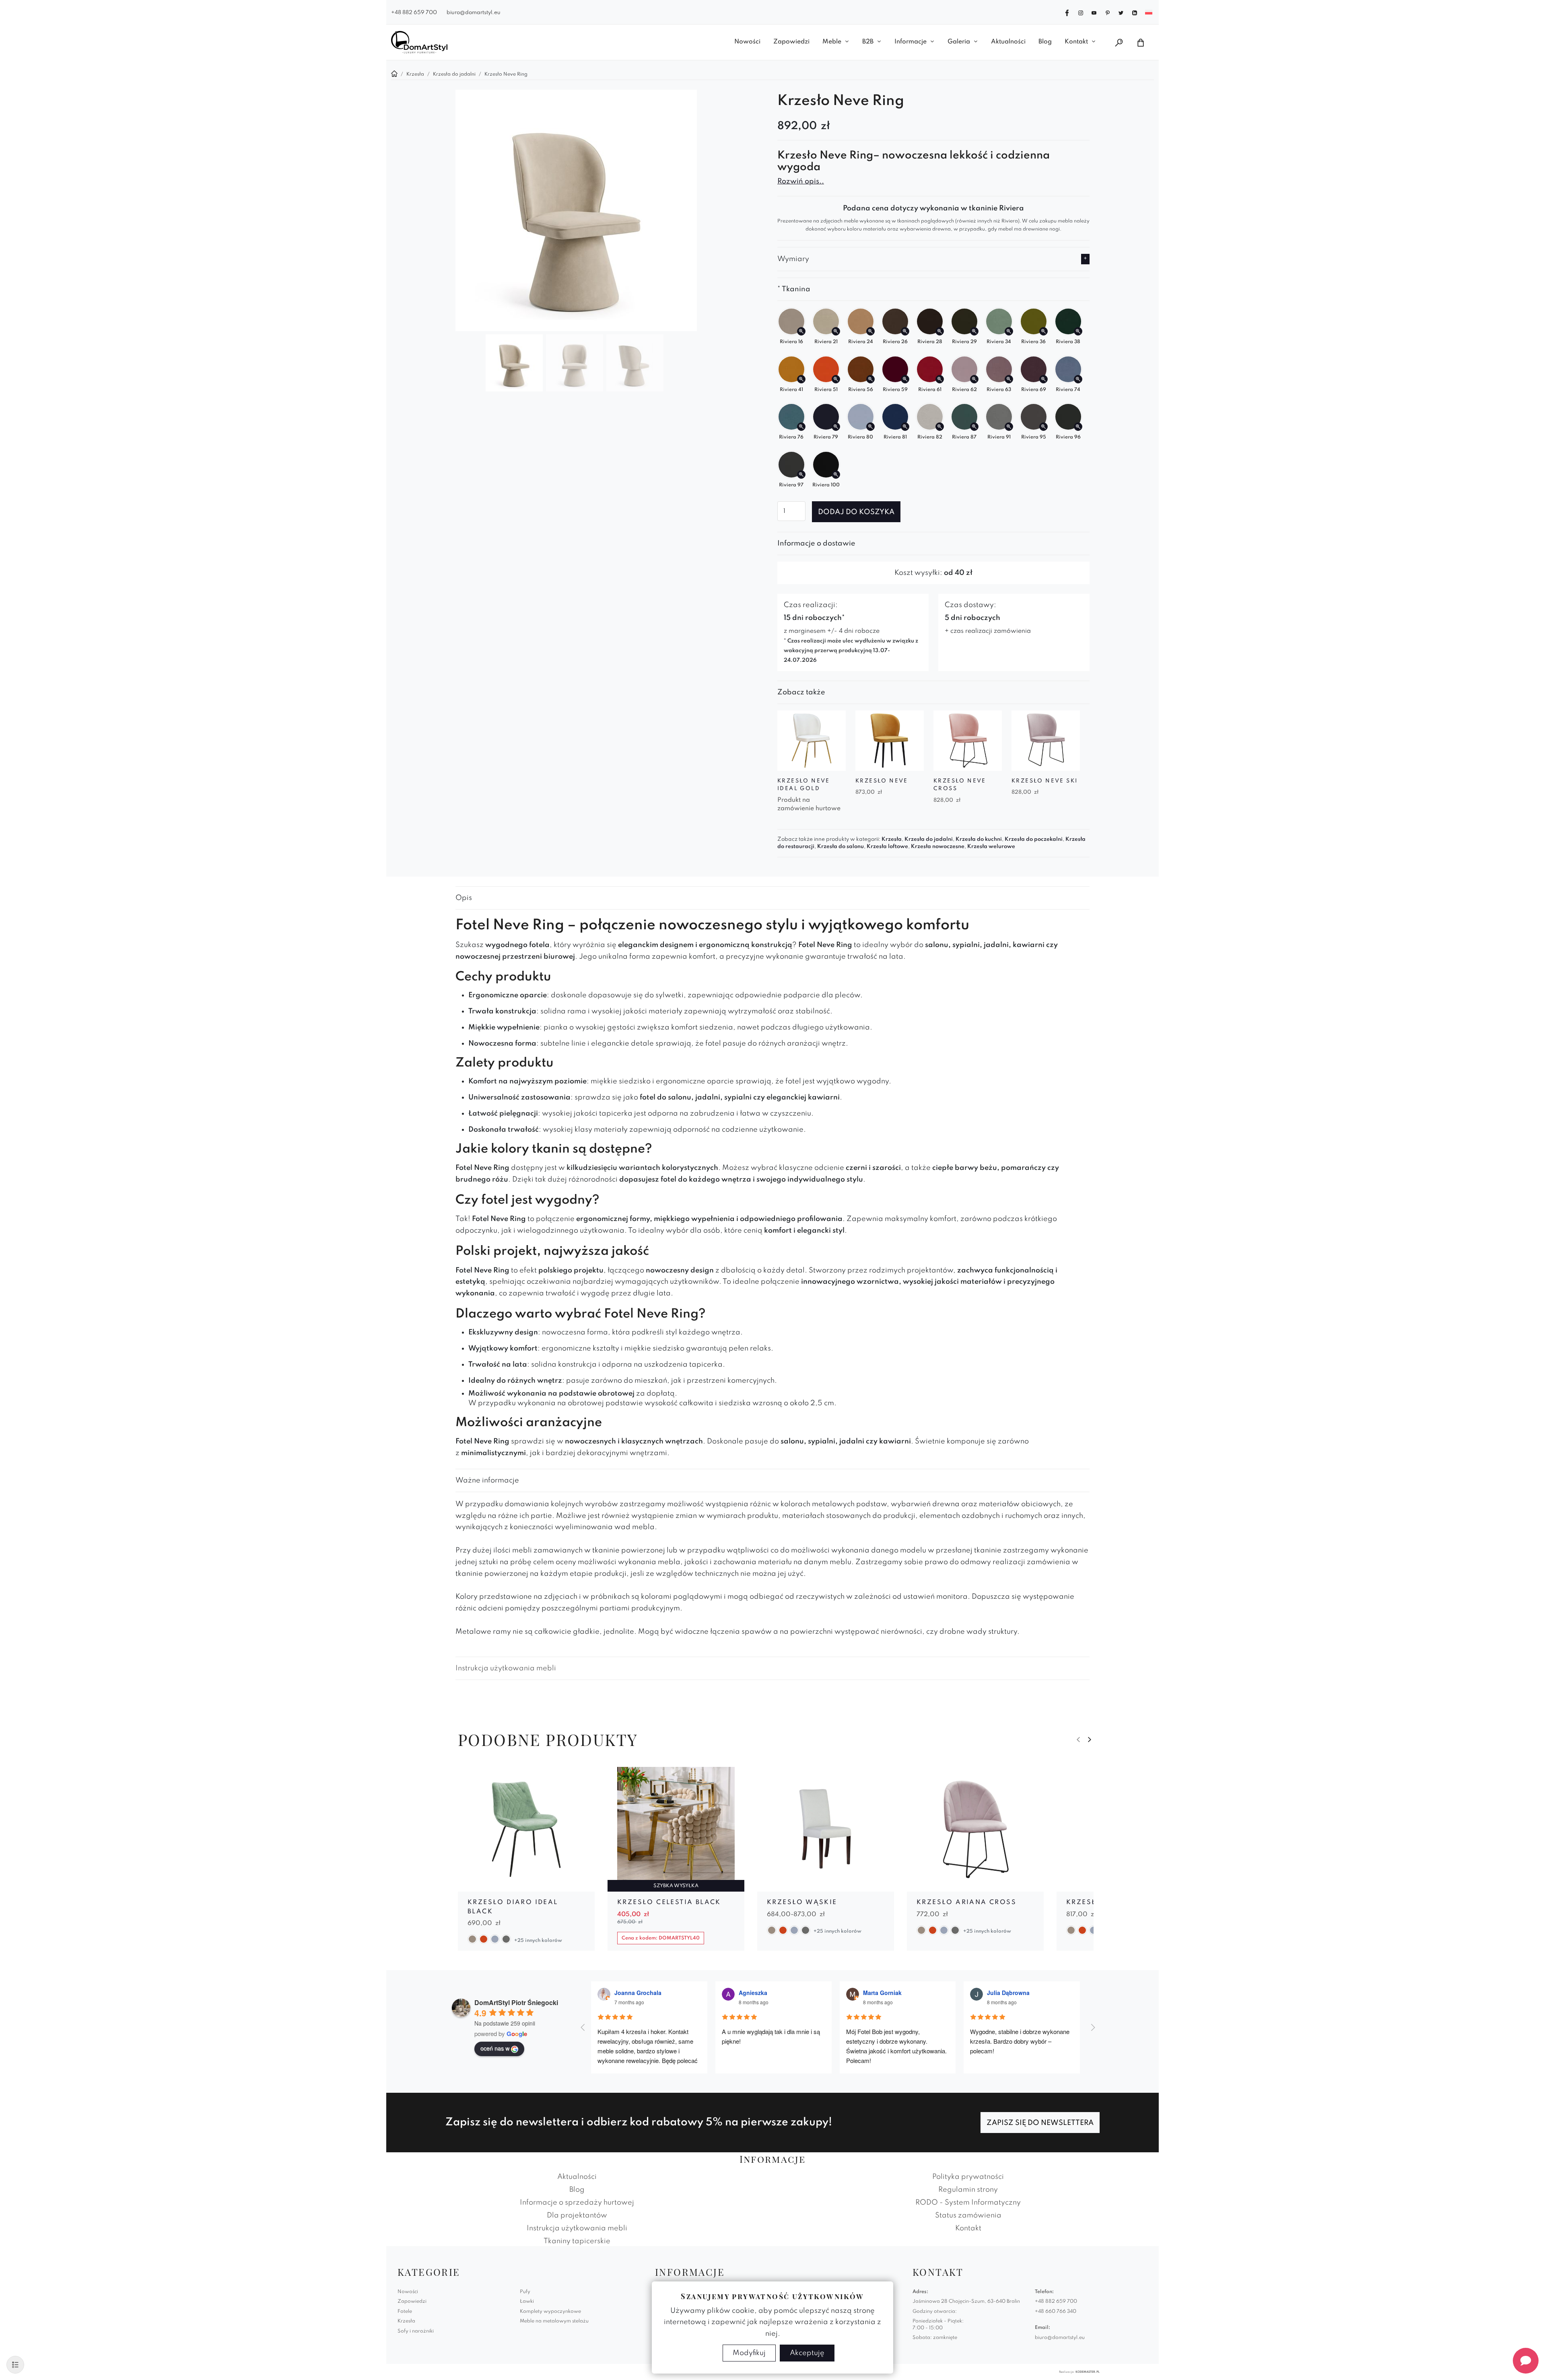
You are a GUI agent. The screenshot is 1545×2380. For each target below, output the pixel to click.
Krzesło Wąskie (802, 1902)
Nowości (747, 42)
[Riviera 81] (905, 427)
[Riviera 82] (940, 427)
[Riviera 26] (905, 331)
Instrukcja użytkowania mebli (506, 1668)
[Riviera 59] (905, 379)
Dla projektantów (577, 2215)
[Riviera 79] (836, 427)
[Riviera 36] (1043, 331)
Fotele (405, 2312)
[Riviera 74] (1078, 379)
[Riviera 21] (836, 331)
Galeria (959, 42)
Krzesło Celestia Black (669, 1902)
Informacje (911, 42)
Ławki (527, 2302)
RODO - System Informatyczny (968, 2203)
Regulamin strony (968, 2190)
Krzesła (892, 839)
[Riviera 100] (836, 475)
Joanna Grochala (638, 1993)
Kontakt (1076, 42)
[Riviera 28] (940, 331)
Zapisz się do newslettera (1040, 2123)
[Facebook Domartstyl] (1067, 12)
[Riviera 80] (870, 427)
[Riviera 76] (801, 427)
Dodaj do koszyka (856, 512)
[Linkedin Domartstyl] (1135, 12)
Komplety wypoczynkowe (550, 2312)
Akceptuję (807, 2353)
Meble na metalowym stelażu (554, 2321)
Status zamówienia (968, 2215)
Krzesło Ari (1093, 1902)
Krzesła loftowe (887, 847)
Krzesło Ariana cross (966, 1902)
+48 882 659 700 (414, 13)
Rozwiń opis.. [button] (801, 181)
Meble (832, 42)
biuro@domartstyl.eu (474, 13)
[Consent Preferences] (15, 2365)
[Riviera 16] (801, 331)
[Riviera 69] (1043, 379)
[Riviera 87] (974, 427)
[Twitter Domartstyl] (1121, 12)
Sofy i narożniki (416, 2331)
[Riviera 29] (974, 331)
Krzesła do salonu (840, 847)
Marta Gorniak (882, 1993)
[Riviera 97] (801, 475)
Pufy (525, 2292)
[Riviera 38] (1078, 331)
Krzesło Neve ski (1044, 781)
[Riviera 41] (801, 379)
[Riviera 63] (1009, 379)
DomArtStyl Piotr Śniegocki (516, 2002)
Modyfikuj (749, 2353)
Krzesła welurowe (991, 847)
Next (1090, 1740)
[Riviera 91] (1009, 427)
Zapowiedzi (791, 42)
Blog (1045, 42)
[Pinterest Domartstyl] (1108, 12)
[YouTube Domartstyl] (1094, 12)
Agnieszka (753, 1993)
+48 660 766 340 (1056, 2312)
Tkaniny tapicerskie (577, 2241)
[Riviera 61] (940, 379)
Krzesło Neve (882, 781)
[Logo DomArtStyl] (419, 42)
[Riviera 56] (870, 379)
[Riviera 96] (1078, 427)
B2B (868, 42)
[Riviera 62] (974, 379)
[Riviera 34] (1009, 331)
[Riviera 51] (836, 379)
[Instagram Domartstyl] (1081, 12)
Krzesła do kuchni (979, 839)
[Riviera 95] (1043, 427)
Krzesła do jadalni (929, 839)
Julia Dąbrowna (1008, 1993)
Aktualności (1008, 42)
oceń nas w (495, 2048)
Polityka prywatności (968, 2177)
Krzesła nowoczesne (938, 847)
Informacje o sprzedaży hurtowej (577, 2203)
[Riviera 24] (870, 331)
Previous (1078, 1740)
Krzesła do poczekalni (1034, 839)
